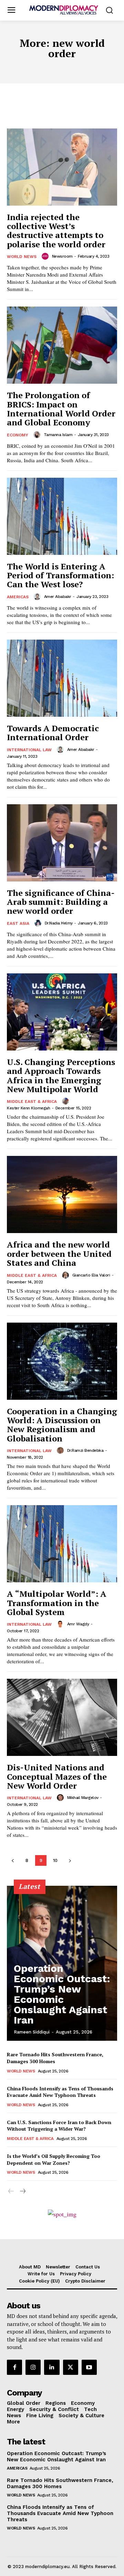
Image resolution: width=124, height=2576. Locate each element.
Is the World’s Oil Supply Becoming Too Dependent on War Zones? (54, 2159)
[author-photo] (46, 256)
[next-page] (70, 1860)
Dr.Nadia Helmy (59, 923)
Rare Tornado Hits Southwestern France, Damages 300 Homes (60, 2483)
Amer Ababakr (58, 597)
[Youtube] (89, 2367)
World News (22, 257)
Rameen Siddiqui (32, 2032)
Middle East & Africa (32, 1101)
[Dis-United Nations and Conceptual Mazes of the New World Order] (62, 1717)
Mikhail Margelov (83, 1798)
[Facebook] (14, 2367)
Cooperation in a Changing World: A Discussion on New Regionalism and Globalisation (62, 1425)
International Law (29, 750)
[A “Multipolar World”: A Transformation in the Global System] (62, 1544)
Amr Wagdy (78, 1624)
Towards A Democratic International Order (53, 733)
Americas (18, 597)
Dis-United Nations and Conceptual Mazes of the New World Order (57, 1776)
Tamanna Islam (58, 435)
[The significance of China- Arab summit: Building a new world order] (62, 843)
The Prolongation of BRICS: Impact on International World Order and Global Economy (61, 409)
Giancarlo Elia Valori (91, 1275)
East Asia (18, 923)
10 (55, 1860)
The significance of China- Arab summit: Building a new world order (61, 902)
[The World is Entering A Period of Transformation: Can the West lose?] (62, 516)
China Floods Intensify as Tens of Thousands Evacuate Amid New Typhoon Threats (60, 2092)
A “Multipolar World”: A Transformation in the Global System (57, 1603)
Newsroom (62, 256)
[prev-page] (13, 1860)
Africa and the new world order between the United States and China (59, 1254)
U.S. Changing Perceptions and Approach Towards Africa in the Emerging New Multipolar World (61, 1075)
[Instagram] (33, 2367)
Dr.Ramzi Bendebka (85, 1450)
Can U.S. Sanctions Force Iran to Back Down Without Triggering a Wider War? (59, 2126)
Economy (18, 435)
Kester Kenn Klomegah (28, 1108)
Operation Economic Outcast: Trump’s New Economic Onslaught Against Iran (62, 1994)
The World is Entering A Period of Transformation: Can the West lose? (60, 575)
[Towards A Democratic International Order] (62, 678)
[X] (71, 2367)
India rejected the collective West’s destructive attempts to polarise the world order (56, 231)
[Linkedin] (52, 2367)
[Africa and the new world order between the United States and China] (62, 1194)
